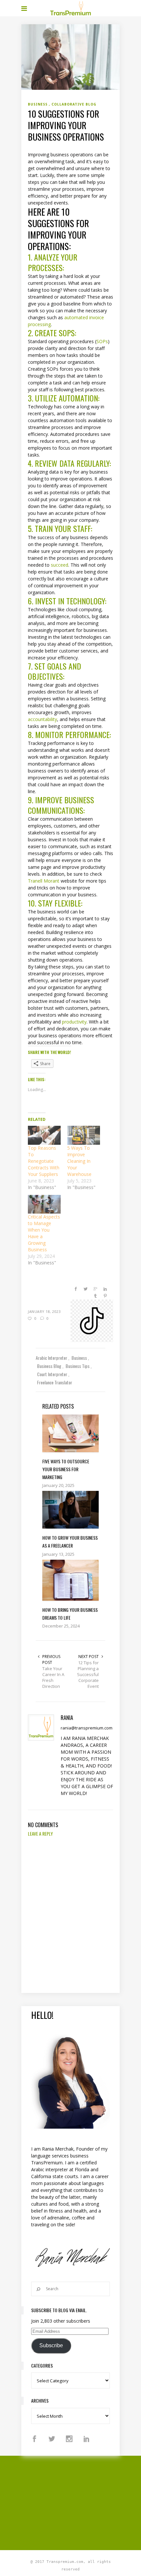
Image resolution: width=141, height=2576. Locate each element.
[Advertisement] (81, 2502)
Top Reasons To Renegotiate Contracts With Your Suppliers (44, 1161)
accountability (42, 719)
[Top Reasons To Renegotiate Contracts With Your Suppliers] (44, 1135)
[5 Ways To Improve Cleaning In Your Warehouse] (84, 1135)
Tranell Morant (44, 881)
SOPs (102, 341)
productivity (74, 1022)
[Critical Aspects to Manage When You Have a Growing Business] (44, 1204)
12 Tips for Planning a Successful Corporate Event (88, 1674)
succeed (60, 565)
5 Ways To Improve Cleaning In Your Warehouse (79, 1161)
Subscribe (51, 2345)
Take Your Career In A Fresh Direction (53, 1677)
